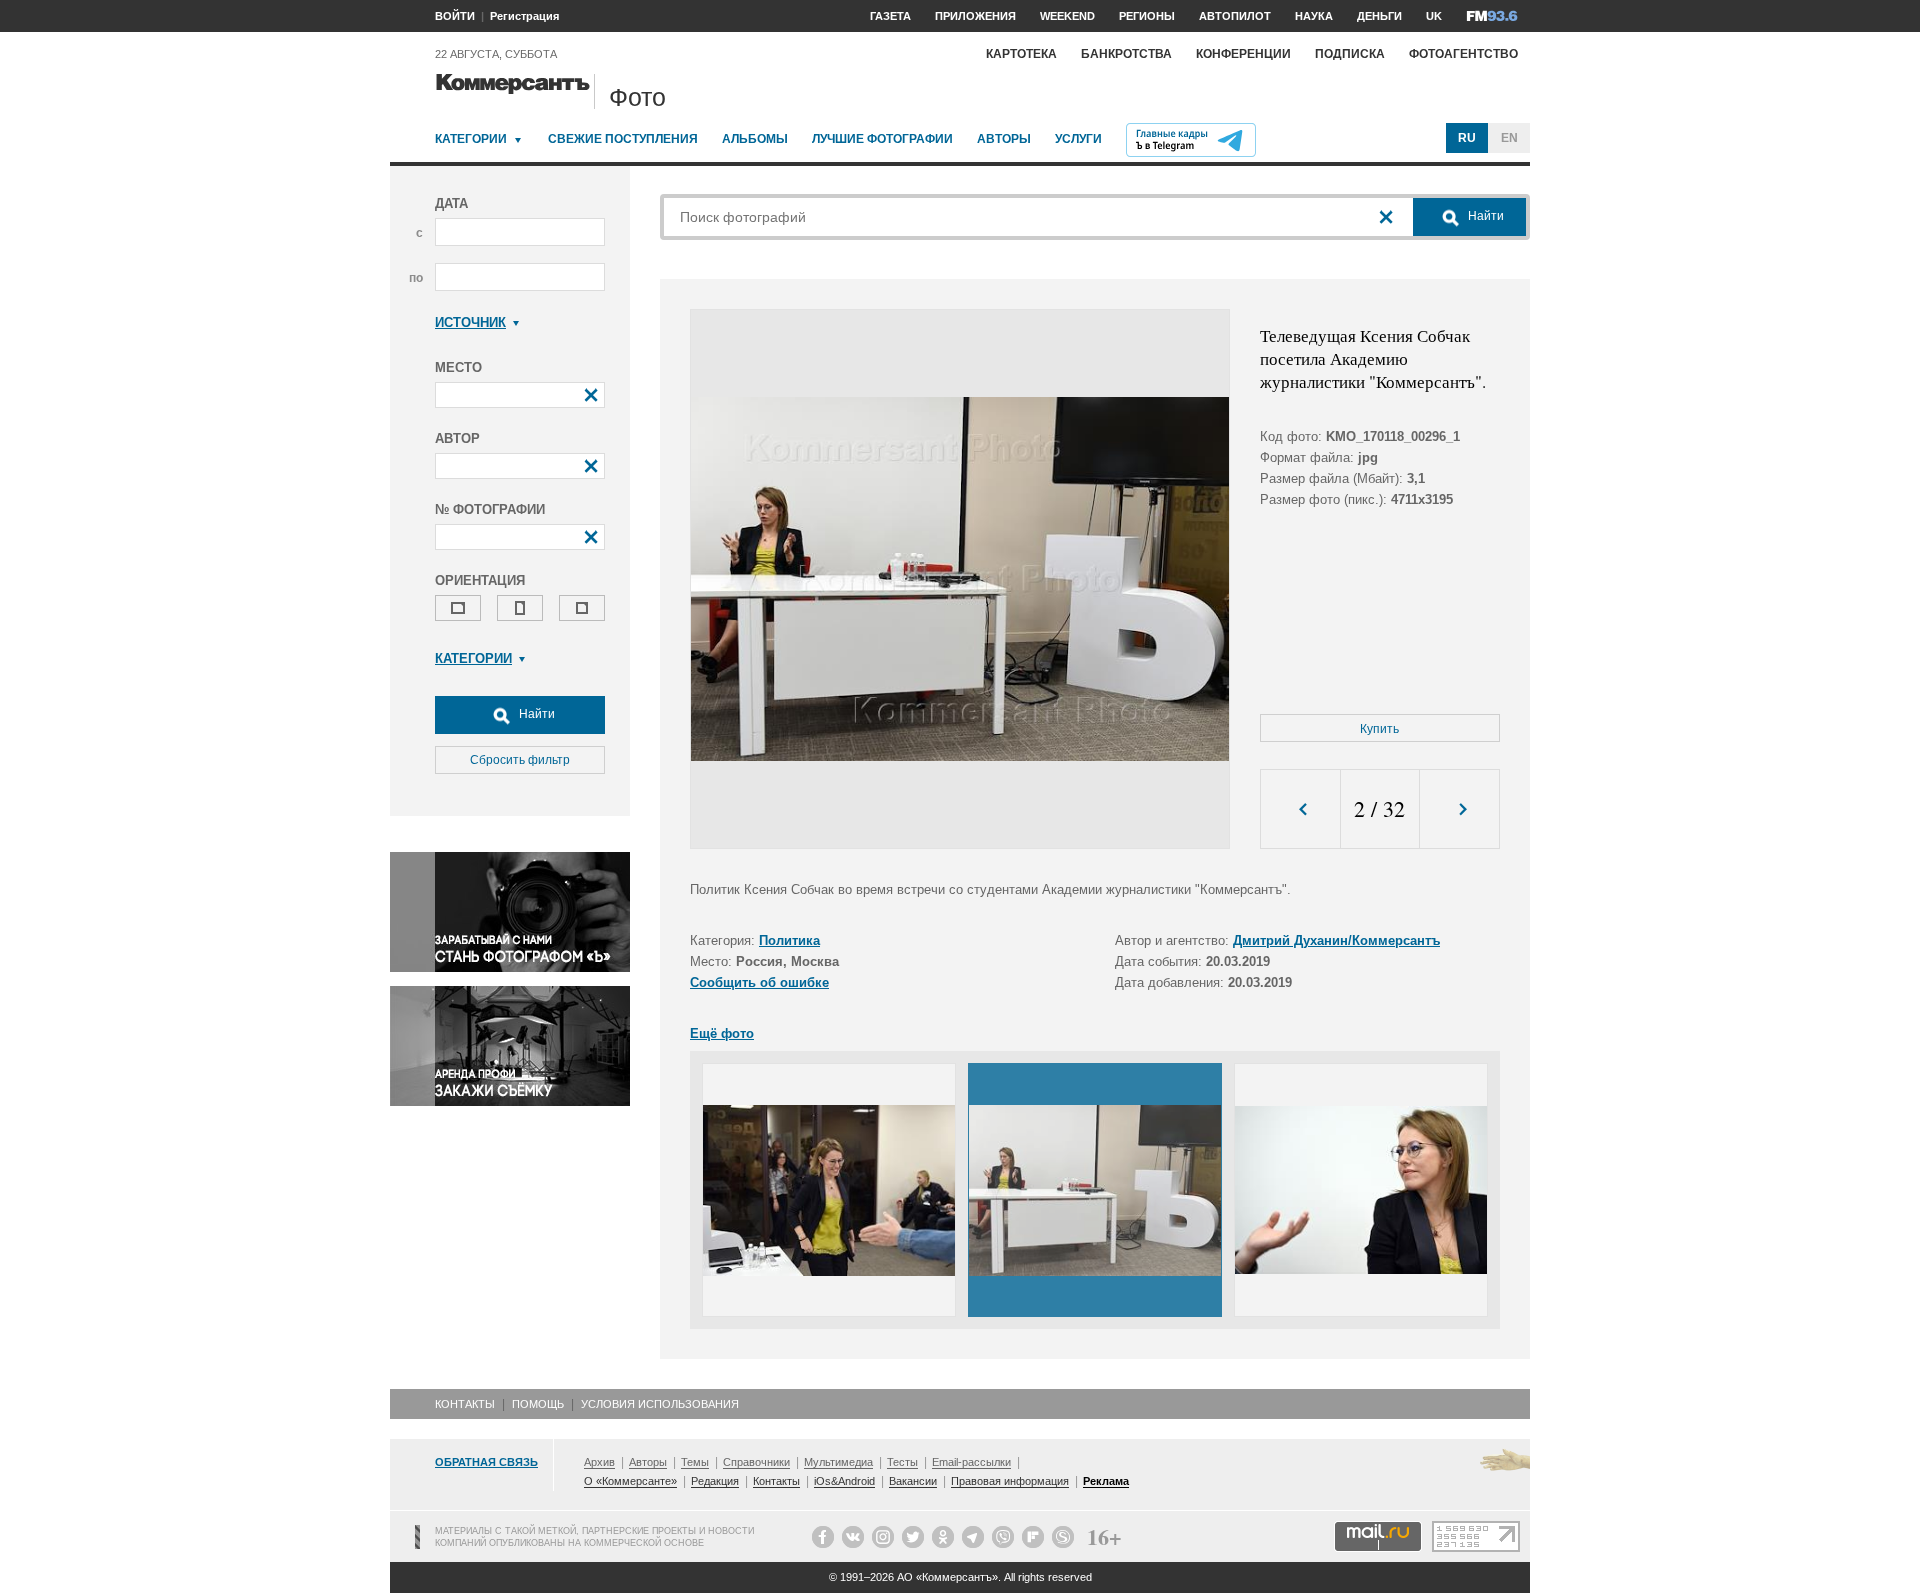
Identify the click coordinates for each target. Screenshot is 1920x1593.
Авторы (1004, 139)
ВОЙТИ (455, 16)
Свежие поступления (623, 139)
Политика (789, 940)
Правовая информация (1010, 1481)
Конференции (1243, 54)
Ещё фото (722, 1033)
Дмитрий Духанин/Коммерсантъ (1336, 940)
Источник (470, 322)
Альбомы (755, 139)
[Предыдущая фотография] (1300, 809)
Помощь (538, 1404)
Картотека (1021, 54)
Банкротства (1126, 54)
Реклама (1106, 1481)
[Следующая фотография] (1459, 809)
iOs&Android (844, 1481)
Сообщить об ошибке (759, 982)
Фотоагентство (1463, 54)
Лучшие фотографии (882, 139)
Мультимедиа (838, 1462)
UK (1434, 16)
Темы (695, 1462)
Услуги (1078, 139)
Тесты (902, 1462)
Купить (1379, 729)
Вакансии (913, 1481)
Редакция (715, 1481)
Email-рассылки (971, 1462)
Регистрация (524, 16)
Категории (471, 139)
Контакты (465, 1404)
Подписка (1350, 54)
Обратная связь (486, 1462)
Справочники (756, 1462)
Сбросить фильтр (520, 760)
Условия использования (660, 1404)
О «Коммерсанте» (630, 1481)
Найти (535, 714)
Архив (599, 1462)
